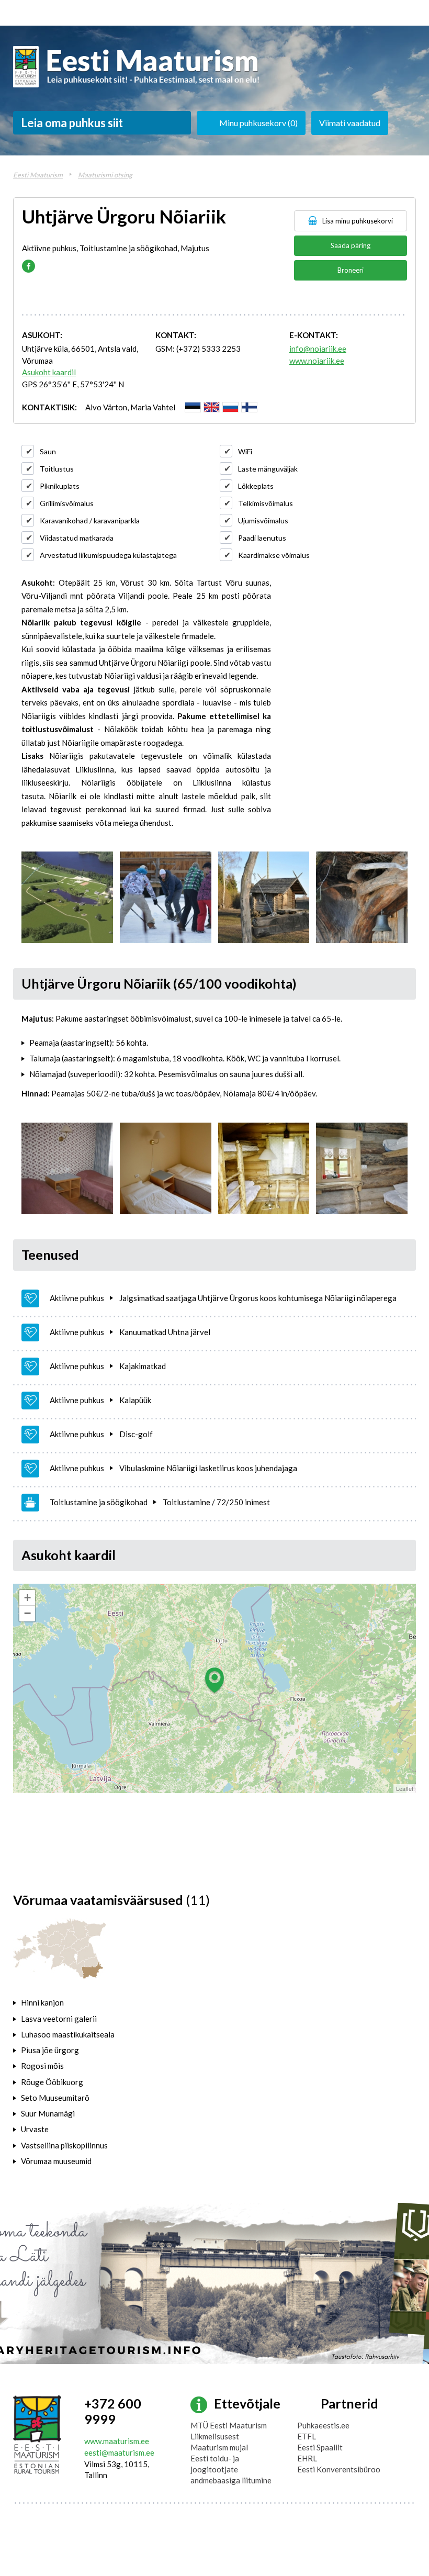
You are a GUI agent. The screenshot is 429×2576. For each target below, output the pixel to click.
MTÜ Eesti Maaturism (229, 2425)
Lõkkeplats (256, 486)
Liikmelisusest (215, 2436)
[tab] (82, 2002)
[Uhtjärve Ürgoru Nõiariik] (67, 897)
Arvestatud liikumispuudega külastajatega (108, 555)
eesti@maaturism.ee (119, 2452)
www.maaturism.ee (117, 2441)
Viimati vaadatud (350, 123)
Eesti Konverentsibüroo (339, 2469)
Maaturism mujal (219, 2447)
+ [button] (27, 1598)
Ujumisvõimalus (263, 520)
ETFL (307, 2436)
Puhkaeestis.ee (323, 2425)
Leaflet (405, 1788)
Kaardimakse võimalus (274, 555)
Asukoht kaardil (49, 372)
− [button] (27, 1613)
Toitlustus (57, 469)
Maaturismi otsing (105, 175)
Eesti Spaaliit (320, 2447)
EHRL (307, 2458)
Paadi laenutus (262, 538)
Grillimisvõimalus (67, 503)
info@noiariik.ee (318, 349)
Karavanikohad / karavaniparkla (90, 520)
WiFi (245, 451)
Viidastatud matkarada (77, 538)
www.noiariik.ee (317, 361)
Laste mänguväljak (268, 469)
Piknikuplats (60, 486)
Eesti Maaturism (38, 175)
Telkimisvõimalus (266, 503)
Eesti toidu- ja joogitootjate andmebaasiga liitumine (231, 2469)
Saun (48, 451)
